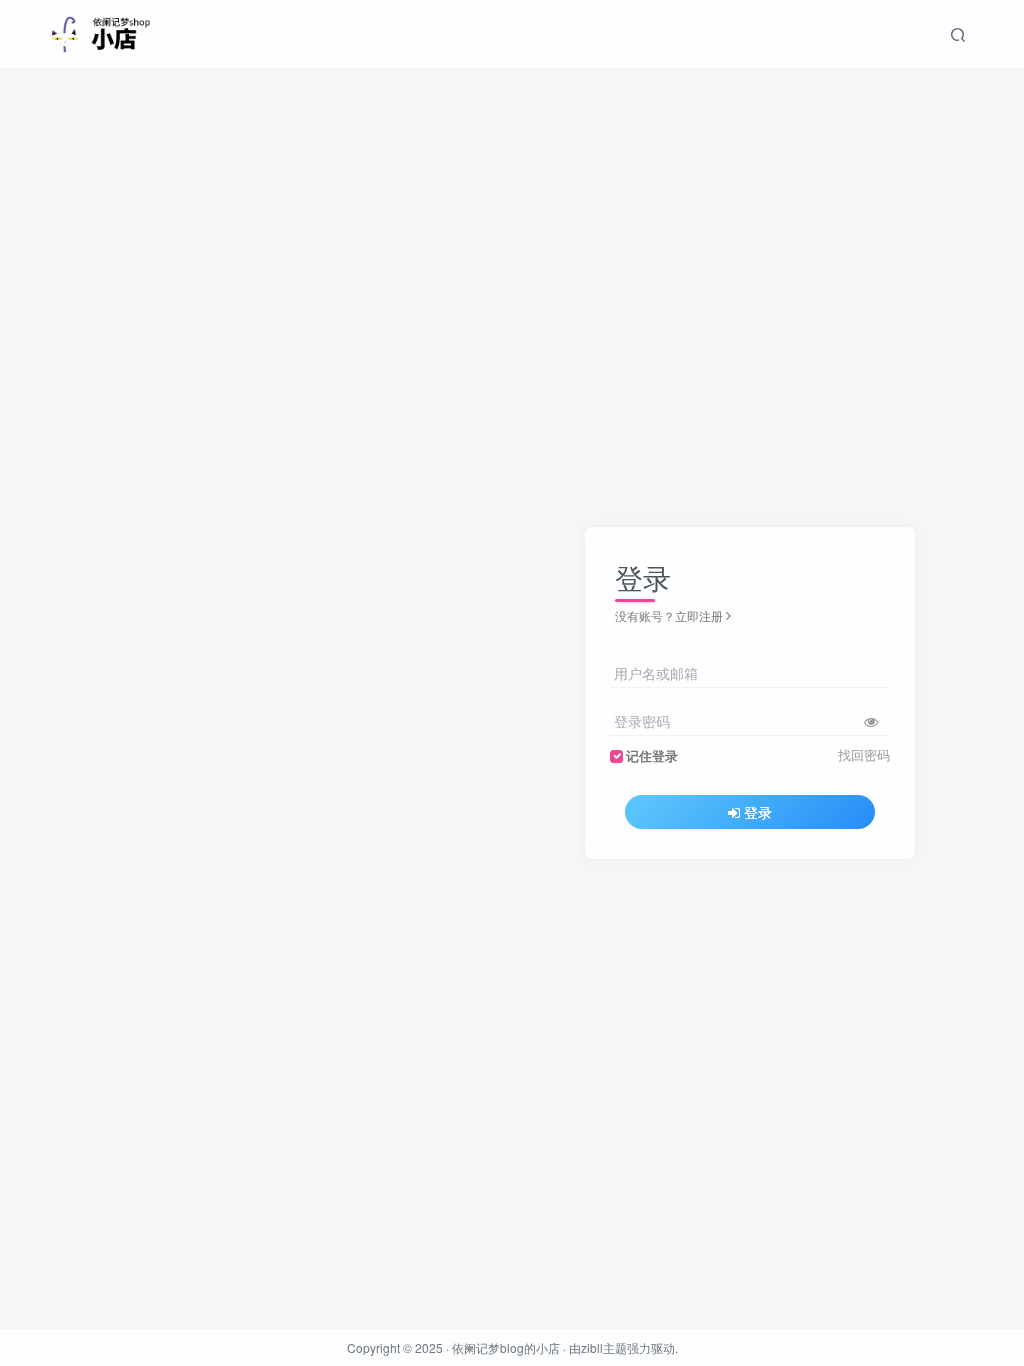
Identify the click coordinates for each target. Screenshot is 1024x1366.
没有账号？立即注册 (669, 615)
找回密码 (864, 755)
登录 (758, 812)
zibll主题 (604, 1347)
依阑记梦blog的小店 (506, 1347)
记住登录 (652, 756)
